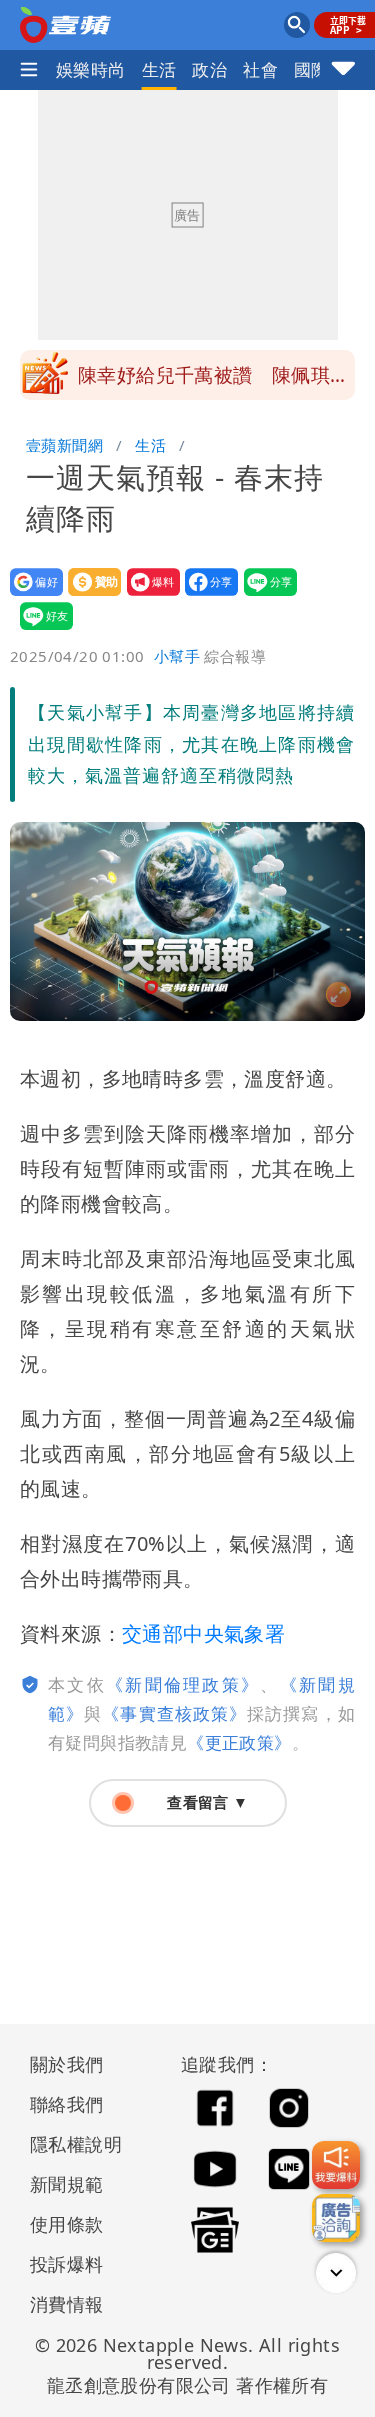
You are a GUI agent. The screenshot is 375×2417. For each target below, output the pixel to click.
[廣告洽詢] (336, 2218)
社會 (260, 69)
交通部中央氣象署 (203, 1633)
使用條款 (67, 2224)
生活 (159, 69)
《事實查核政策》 (174, 1713)
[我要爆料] (336, 2165)
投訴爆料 (67, 2264)
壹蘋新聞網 (64, 445)
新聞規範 (67, 2184)
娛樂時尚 (91, 69)
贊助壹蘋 (88, 595)
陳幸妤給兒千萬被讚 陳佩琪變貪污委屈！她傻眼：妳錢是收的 (214, 381)
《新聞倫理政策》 (183, 1684)
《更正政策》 (239, 1742)
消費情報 (67, 2304)
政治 (209, 69)
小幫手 (177, 656)
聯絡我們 (67, 2104)
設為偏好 (30, 595)
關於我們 (67, 2064)
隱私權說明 (69, 2144)
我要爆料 (147, 595)
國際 (311, 69)
